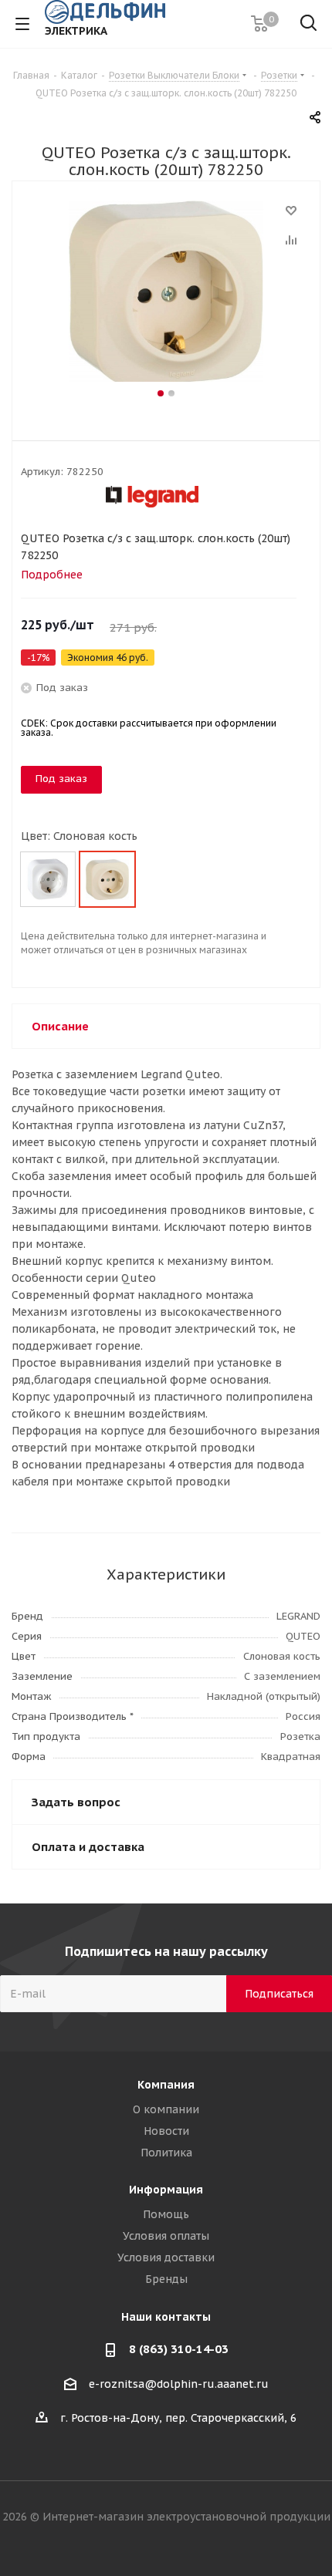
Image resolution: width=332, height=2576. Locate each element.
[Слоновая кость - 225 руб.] (107, 879)
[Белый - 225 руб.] (48, 879)
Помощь (166, 2214)
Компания (166, 2085)
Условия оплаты (166, 2236)
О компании (166, 2109)
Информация (166, 2190)
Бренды (166, 2279)
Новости (166, 2131)
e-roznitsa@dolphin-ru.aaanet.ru (179, 2384)
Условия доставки (166, 2257)
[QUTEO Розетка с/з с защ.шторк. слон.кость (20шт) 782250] (166, 293)
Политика (166, 2153)
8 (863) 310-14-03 (179, 2349)
